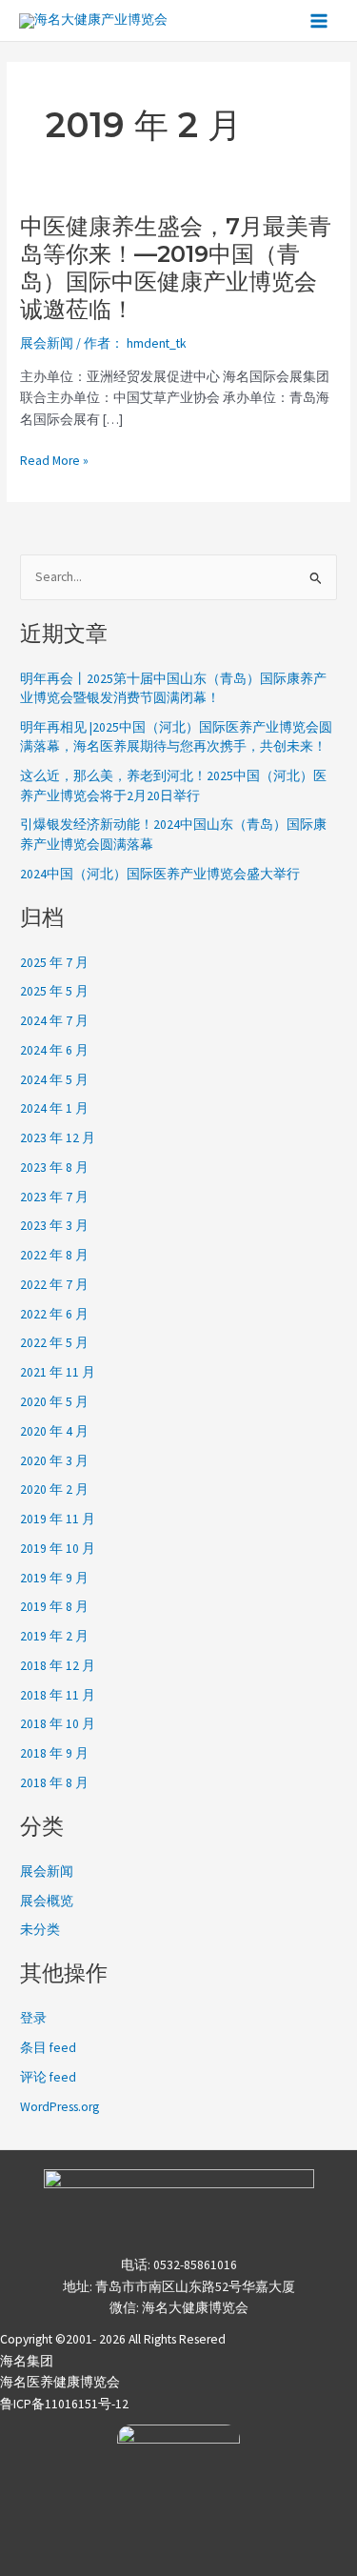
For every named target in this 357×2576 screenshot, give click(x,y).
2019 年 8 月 (54, 1607)
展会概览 (47, 1901)
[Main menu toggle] (319, 20)
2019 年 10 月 (58, 1549)
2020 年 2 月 (54, 1489)
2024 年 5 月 (54, 1080)
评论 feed (48, 2077)
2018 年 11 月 (58, 1695)
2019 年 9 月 (54, 1578)
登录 (33, 2018)
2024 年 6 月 (54, 1050)
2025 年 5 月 (54, 991)
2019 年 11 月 (58, 1519)
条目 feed (48, 2048)
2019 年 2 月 (54, 1636)
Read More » (54, 462)
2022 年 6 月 (54, 1314)
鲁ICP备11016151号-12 (64, 2404)
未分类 (40, 1930)
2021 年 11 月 (58, 1372)
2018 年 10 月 (58, 1724)
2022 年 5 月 (54, 1343)
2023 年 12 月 (58, 1138)
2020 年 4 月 (54, 1431)
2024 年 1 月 (54, 1108)
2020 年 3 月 (54, 1461)
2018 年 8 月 (54, 1783)
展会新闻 (47, 343)
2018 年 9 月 (54, 1753)
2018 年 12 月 (58, 1666)
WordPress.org (59, 2107)
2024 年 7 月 (54, 1021)
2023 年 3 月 (54, 1226)
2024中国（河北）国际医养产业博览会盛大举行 (160, 874)
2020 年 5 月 (54, 1402)
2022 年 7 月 (54, 1285)
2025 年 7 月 (54, 963)
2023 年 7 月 (54, 1197)
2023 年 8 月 (54, 1167)
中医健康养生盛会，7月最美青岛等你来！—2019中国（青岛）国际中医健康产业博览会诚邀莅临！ (176, 268)
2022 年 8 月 (54, 1255)
